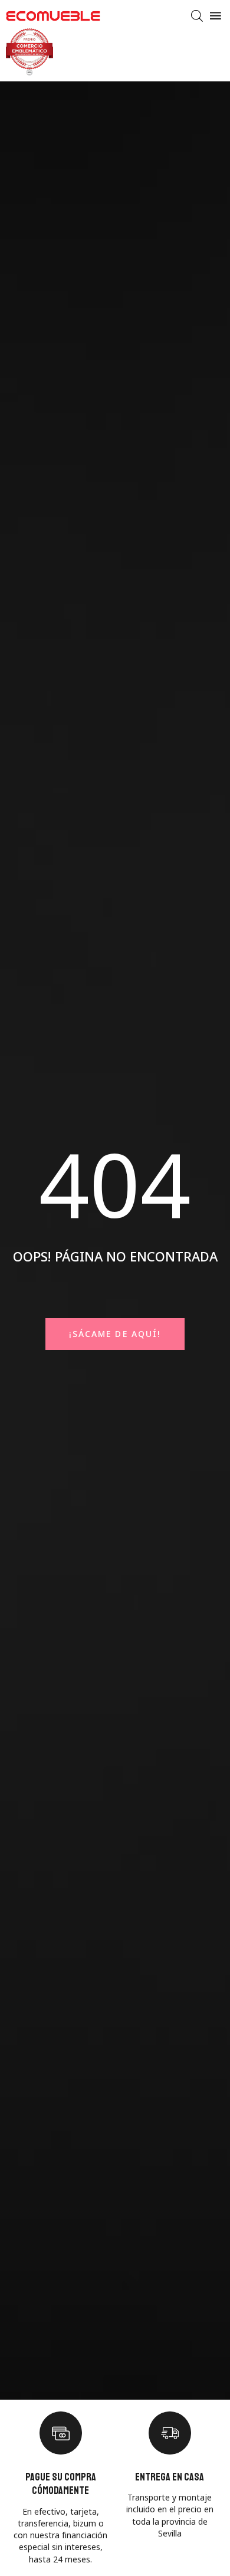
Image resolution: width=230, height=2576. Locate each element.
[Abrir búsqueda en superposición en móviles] (197, 16)
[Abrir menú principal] (216, 16)
